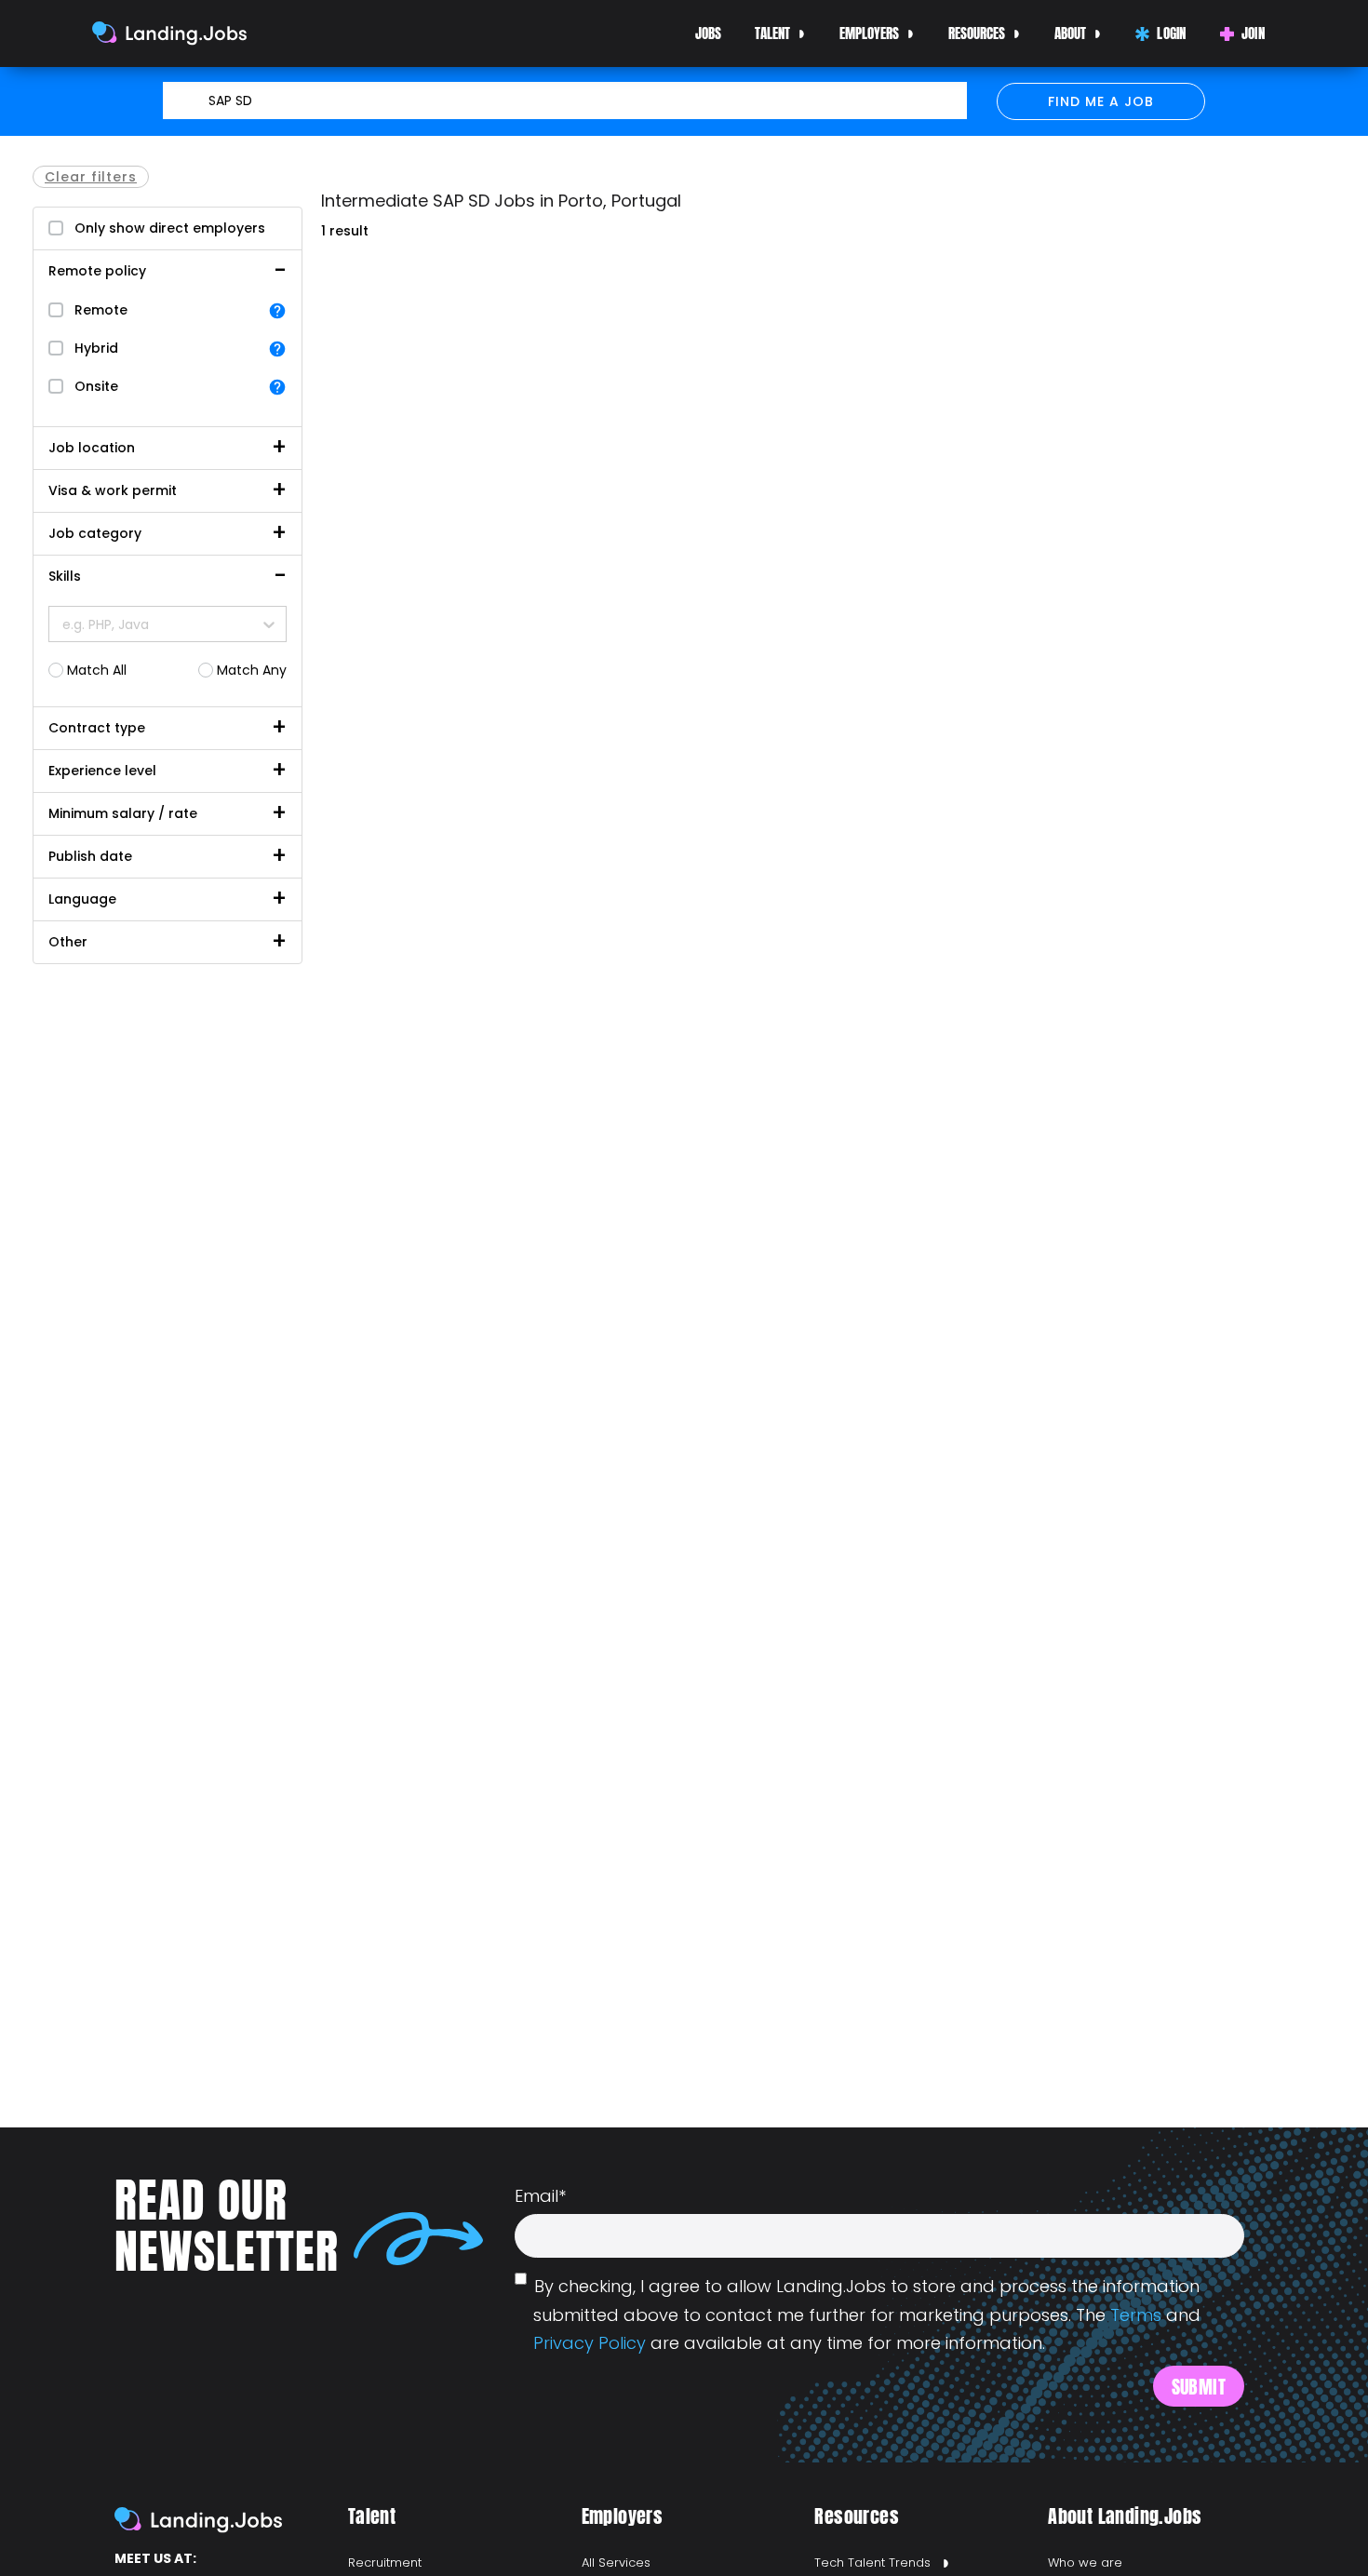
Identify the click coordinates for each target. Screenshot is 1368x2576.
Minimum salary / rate (123, 813)
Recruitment (385, 2563)
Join (1253, 33)
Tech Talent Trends (872, 2563)
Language (82, 899)
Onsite (96, 386)
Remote (101, 310)
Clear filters (91, 177)
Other (68, 942)
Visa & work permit (113, 490)
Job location (92, 448)
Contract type (97, 728)
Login (1172, 33)
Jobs (708, 33)
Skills (65, 576)
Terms (1136, 2315)
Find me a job (1101, 101)
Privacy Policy (590, 2343)
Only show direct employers (170, 228)
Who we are (1085, 2563)
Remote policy (97, 271)
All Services (616, 2563)
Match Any (252, 670)
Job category (95, 533)
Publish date (90, 856)
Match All (97, 670)
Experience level (102, 771)
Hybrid (96, 348)
